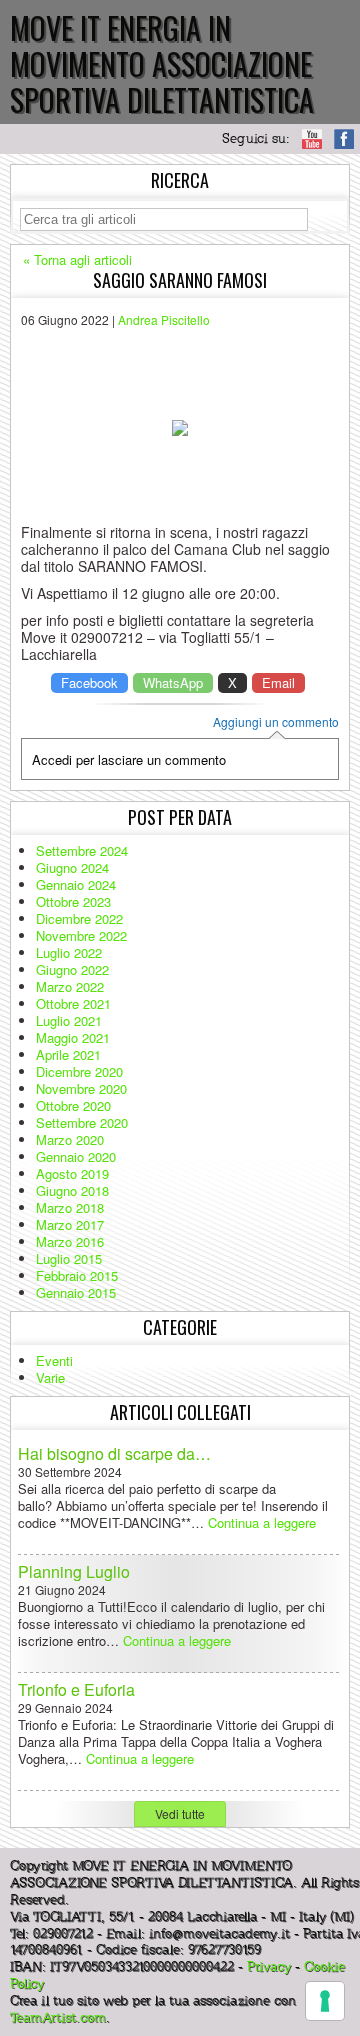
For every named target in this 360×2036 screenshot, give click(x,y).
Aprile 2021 (68, 1054)
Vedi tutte (180, 1813)
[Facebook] (344, 139)
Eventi (54, 1360)
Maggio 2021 (73, 1037)
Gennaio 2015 (76, 1292)
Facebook (89, 682)
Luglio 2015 (69, 1258)
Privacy (269, 1967)
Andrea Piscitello (164, 319)
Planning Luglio (74, 1571)
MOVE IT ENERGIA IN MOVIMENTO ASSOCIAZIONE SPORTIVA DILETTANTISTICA (162, 63)
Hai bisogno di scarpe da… (114, 1453)
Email (278, 682)
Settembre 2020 (82, 1122)
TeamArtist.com (58, 2018)
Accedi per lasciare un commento (129, 759)
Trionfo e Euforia (76, 1689)
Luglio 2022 (69, 952)
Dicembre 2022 (79, 918)
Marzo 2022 (70, 986)
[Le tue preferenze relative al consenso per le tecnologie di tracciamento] (325, 2001)
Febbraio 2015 (77, 1275)
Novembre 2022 (81, 935)
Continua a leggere (262, 1522)
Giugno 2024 (72, 867)
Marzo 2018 (70, 1207)
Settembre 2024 (82, 850)
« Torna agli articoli (77, 260)
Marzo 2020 (70, 1139)
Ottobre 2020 (73, 1105)
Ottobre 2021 (73, 1003)
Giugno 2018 (72, 1190)
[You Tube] (312, 139)
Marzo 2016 (70, 1241)
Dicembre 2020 (79, 1071)
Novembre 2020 (81, 1088)
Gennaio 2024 (76, 884)
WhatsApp (173, 682)
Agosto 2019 (72, 1173)
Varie (50, 1377)
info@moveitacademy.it (219, 1934)
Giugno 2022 (72, 969)
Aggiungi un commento (276, 722)
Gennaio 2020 (76, 1156)
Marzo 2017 (70, 1224)
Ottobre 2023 (73, 901)
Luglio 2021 (69, 1020)
